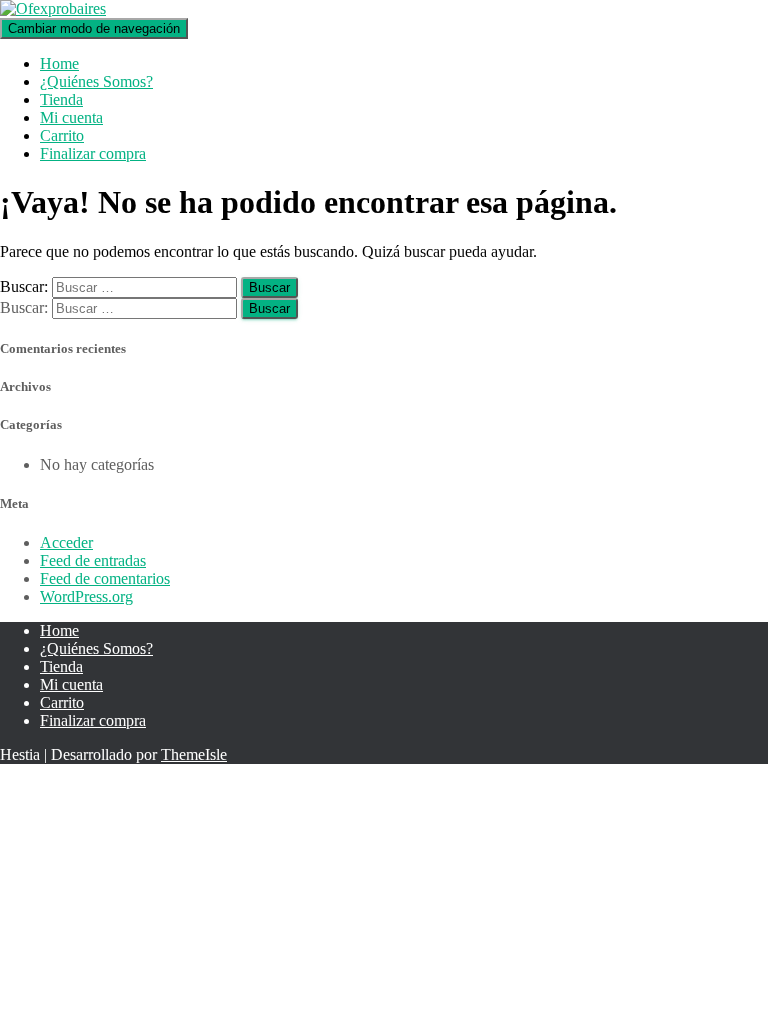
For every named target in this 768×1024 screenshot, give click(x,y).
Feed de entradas (93, 560)
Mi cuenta (71, 117)
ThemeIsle (194, 754)
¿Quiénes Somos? (96, 81)
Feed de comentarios (105, 578)
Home (59, 63)
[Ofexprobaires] (53, 8)
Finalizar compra (93, 153)
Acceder (66, 542)
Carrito (62, 135)
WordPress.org (86, 596)
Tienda (61, 99)
